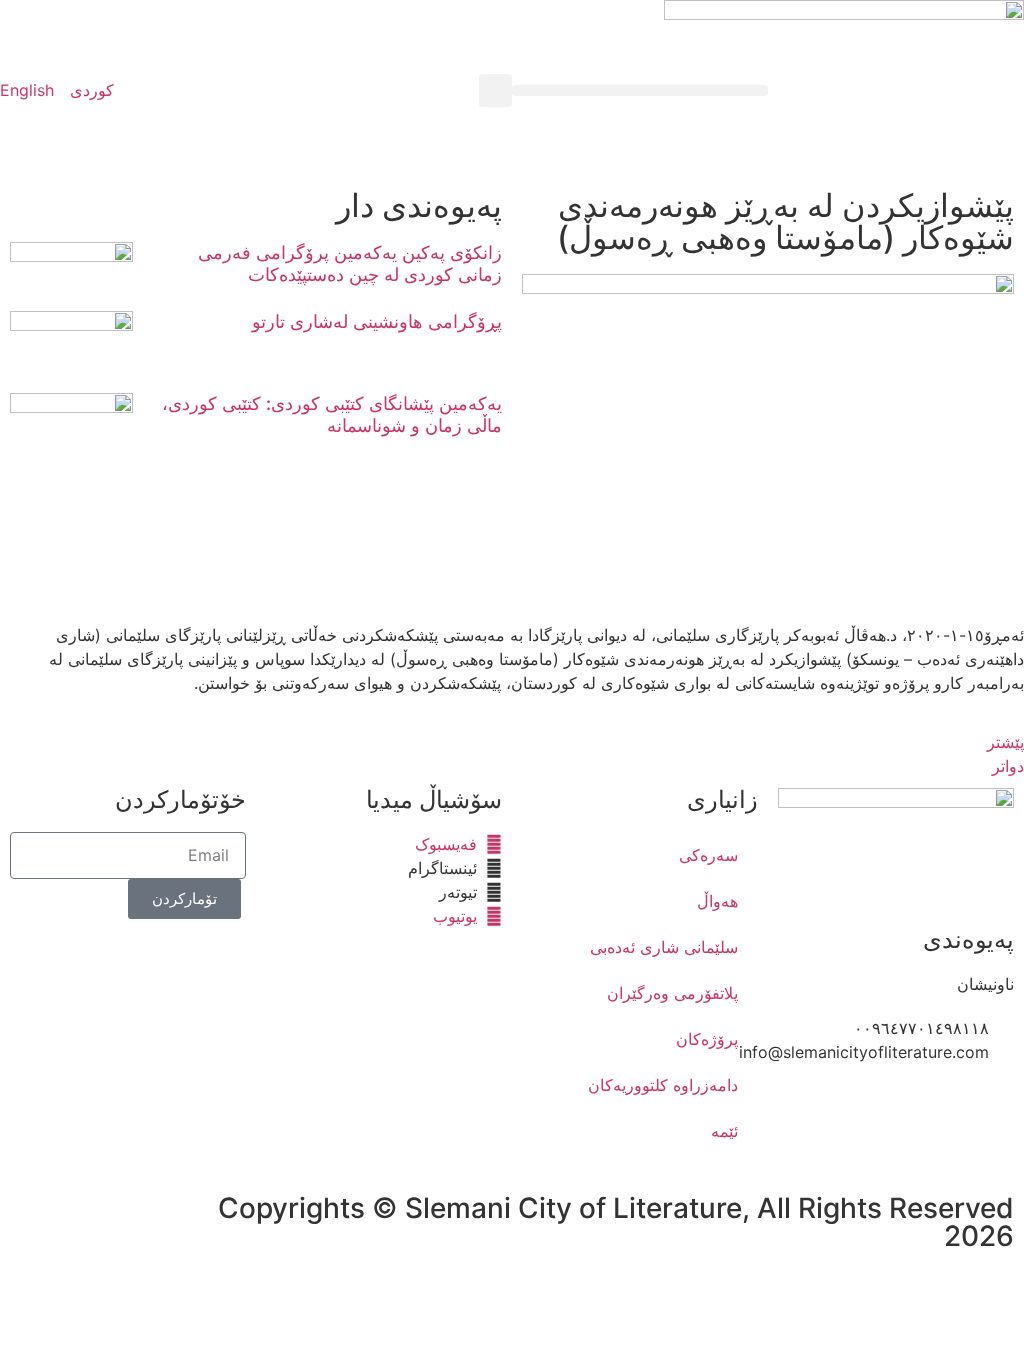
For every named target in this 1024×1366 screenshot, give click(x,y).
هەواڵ (717, 901)
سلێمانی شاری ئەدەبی (664, 947)
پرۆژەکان (707, 1039)
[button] (640, 90)
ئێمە (724, 1131)
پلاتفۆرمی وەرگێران (672, 993)
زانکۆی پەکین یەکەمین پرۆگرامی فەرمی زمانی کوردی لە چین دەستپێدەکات (350, 263)
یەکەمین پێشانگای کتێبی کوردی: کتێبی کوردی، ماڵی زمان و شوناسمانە (332, 414)
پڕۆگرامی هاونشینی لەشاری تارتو (377, 321)
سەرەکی (708, 855)
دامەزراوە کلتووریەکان (663, 1085)
